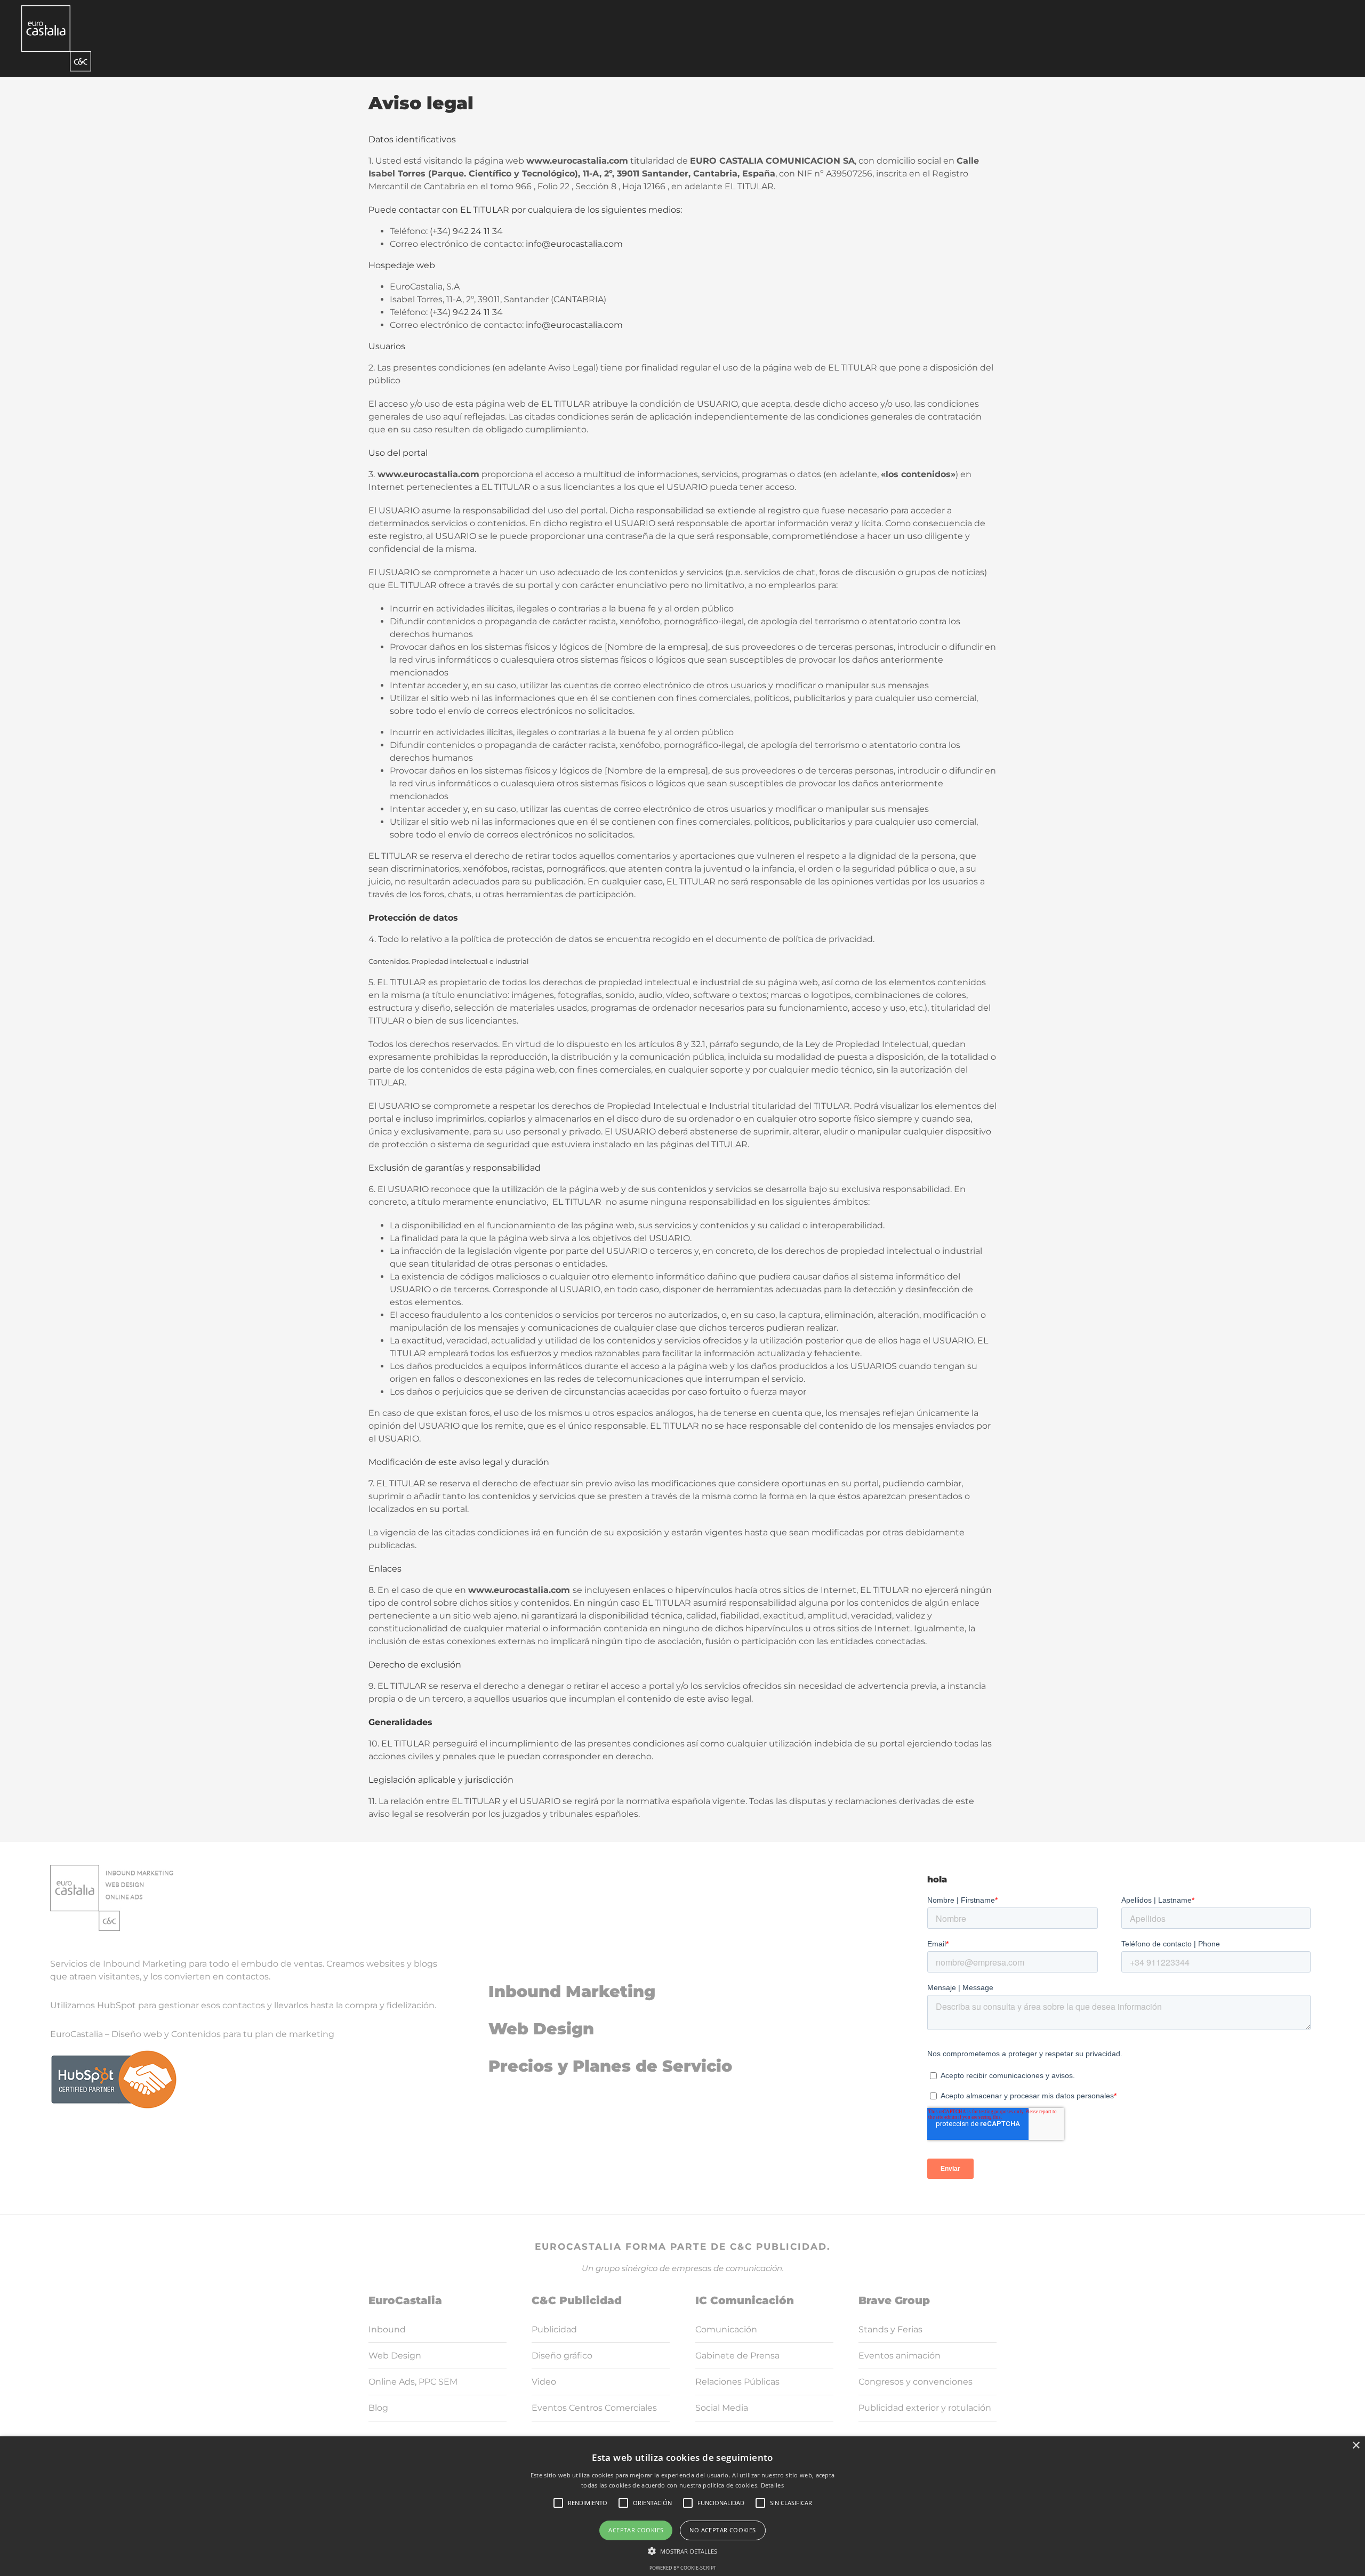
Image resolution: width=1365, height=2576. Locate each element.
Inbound (387, 2329)
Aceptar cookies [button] (636, 2530)
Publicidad (554, 2329)
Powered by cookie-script (683, 2568)
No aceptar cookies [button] (722, 2530)
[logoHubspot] (114, 2053)
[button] (683, 2551)
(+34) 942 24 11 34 (466, 231)
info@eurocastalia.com (574, 244)
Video (544, 2382)
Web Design (541, 2029)
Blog (378, 2408)
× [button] (1356, 2446)
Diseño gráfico (562, 2356)
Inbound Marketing (572, 1991)
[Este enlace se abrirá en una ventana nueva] (56, 38)
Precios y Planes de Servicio (610, 2066)
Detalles (772, 2485)
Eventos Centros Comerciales (594, 2408)
